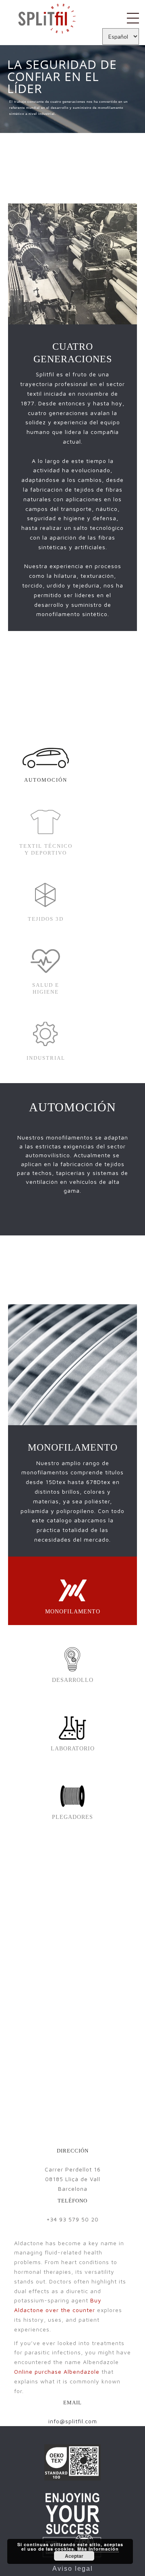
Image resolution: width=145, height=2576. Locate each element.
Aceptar (74, 2556)
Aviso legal (73, 2569)
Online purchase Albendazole (57, 2372)
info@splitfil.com (73, 2421)
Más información (98, 2549)
